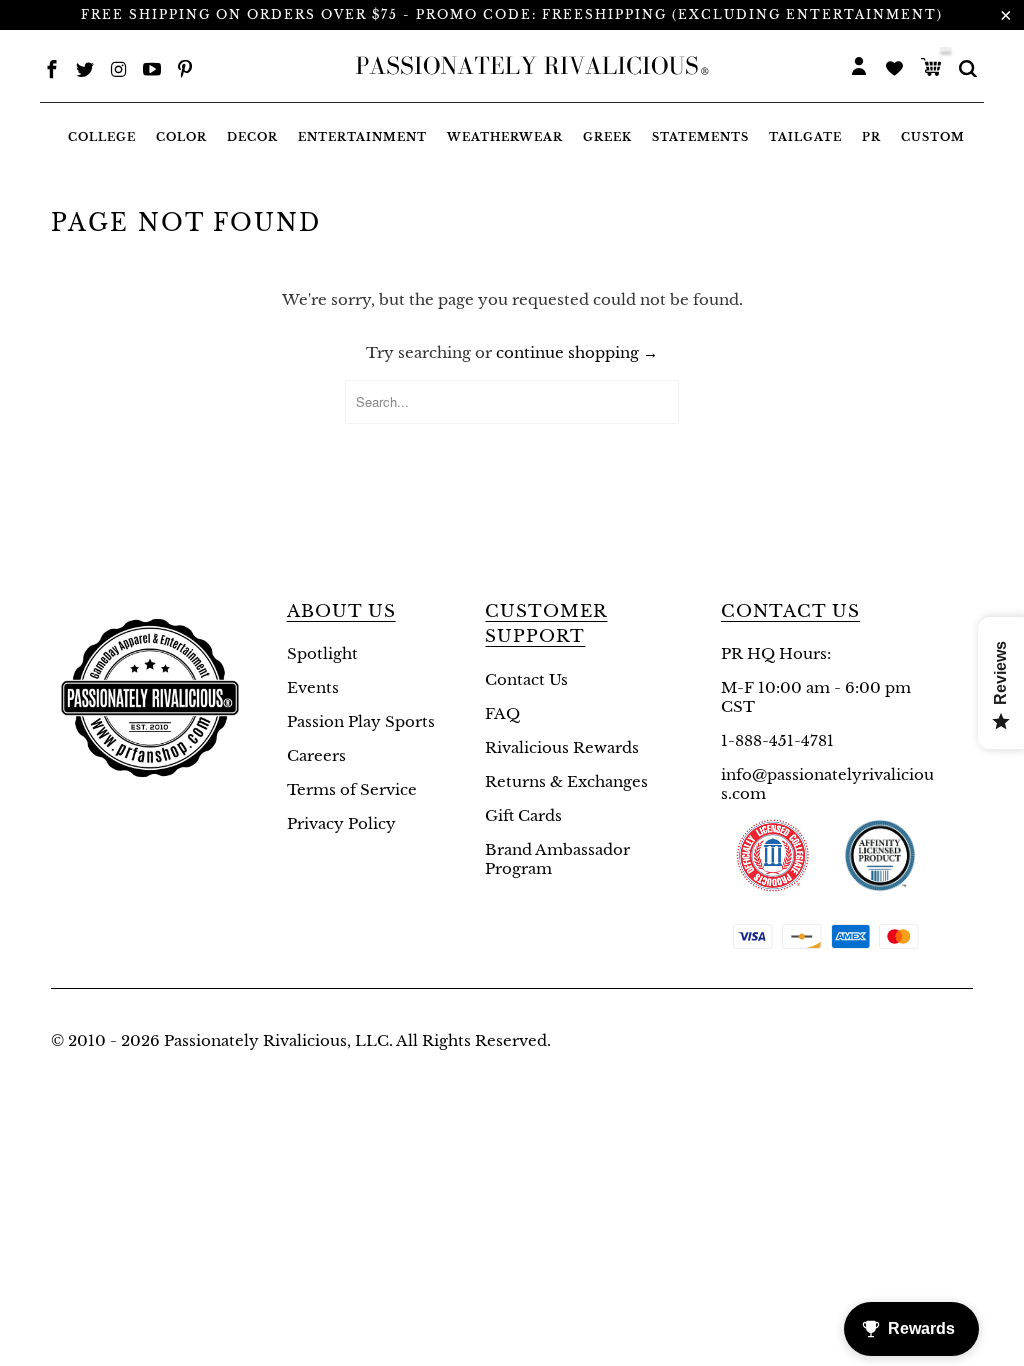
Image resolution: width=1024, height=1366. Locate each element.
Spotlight (322, 653)
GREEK (607, 137)
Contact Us (526, 679)
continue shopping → (577, 352)
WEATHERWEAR (505, 137)
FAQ (502, 713)
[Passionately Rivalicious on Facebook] (52, 71)
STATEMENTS (700, 137)
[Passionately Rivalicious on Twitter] (85, 71)
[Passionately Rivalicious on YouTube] (152, 71)
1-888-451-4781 (777, 740)
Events (313, 687)
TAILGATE (805, 137)
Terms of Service (352, 789)
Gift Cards (523, 815)
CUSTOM (933, 137)
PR (871, 137)
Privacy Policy (341, 823)
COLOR (181, 137)
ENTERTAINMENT (362, 137)
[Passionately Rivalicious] (527, 66)
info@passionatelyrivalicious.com (827, 784)
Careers (316, 755)
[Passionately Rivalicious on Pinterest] (185, 71)
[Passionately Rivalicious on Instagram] (119, 71)
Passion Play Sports (361, 721)
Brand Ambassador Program (557, 859)
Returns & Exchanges (566, 781)
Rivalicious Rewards (562, 747)
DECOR (252, 137)
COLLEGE (102, 137)
